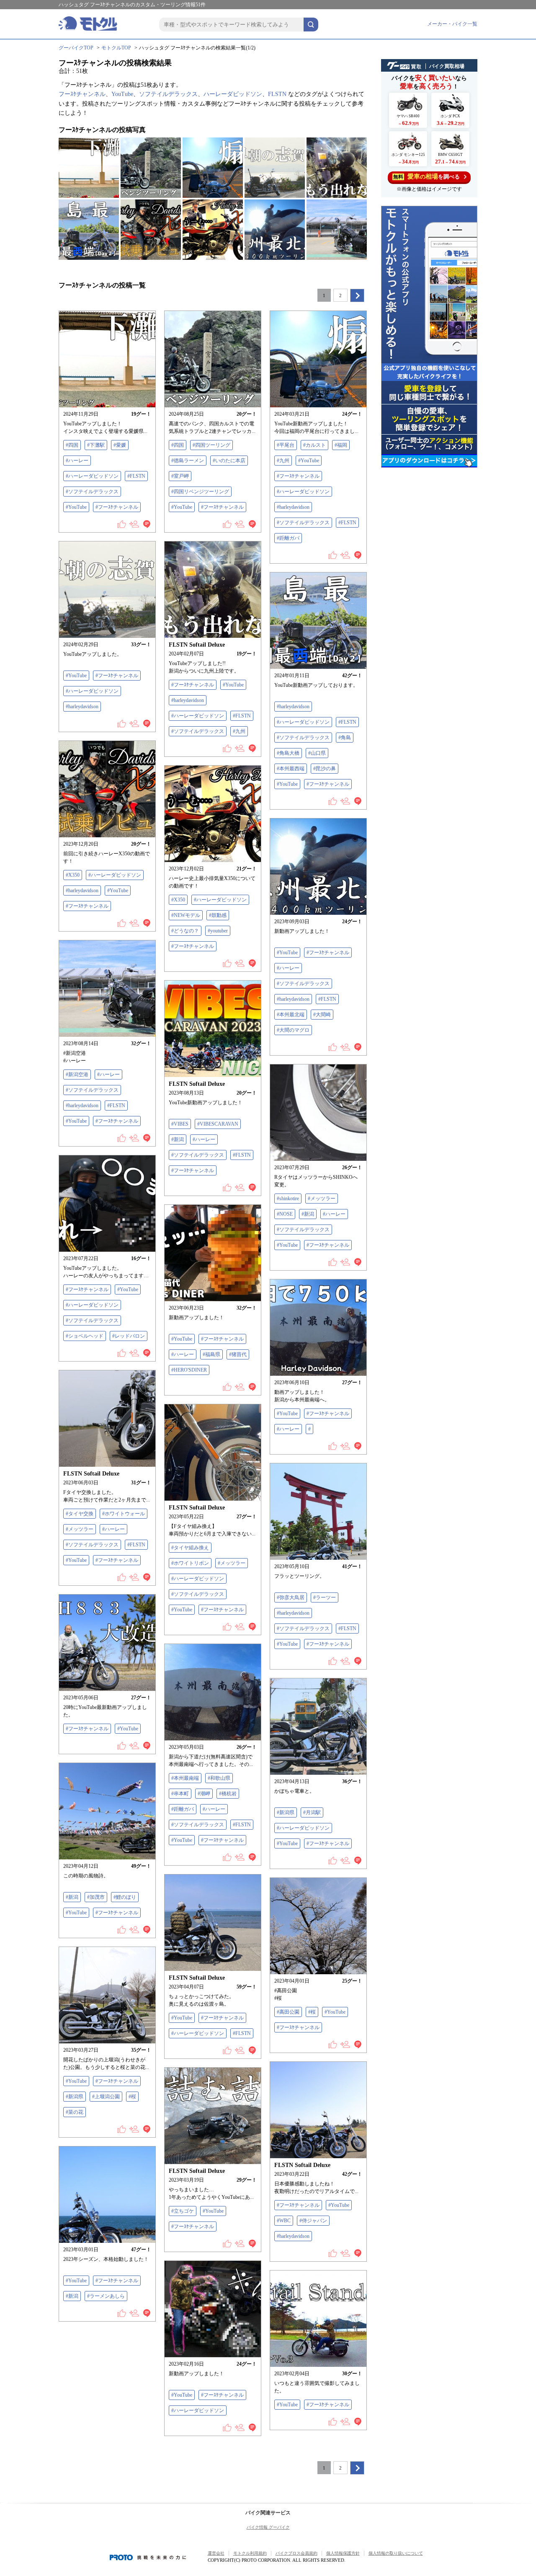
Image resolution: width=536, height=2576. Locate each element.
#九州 (283, 461)
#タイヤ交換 (80, 1514)
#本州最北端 (291, 1015)
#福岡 (341, 445)
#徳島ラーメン (188, 461)
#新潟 (178, 1139)
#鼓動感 (218, 915)
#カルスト (314, 445)
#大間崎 (322, 1015)
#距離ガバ (288, 538)
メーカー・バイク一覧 (452, 24)
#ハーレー (77, 461)
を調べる (426, 176)
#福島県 (211, 1354)
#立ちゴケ (183, 2211)
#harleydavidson (293, 507)
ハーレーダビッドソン (233, 94)
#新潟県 (286, 1812)
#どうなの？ (185, 931)
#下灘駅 (96, 445)
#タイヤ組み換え (190, 1548)
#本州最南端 (185, 1778)
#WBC (284, 2221)
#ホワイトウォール (124, 1514)
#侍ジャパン (313, 2221)
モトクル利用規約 (250, 2553)
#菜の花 (75, 2112)
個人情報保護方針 (343, 2553)
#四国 (72, 445)
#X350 (73, 875)
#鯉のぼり (125, 1897)
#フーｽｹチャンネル (117, 507)
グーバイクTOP (76, 48)
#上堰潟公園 (106, 2097)
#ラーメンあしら (106, 2296)
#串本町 (180, 1794)
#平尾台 (286, 445)
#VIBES (180, 1124)
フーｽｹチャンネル (82, 94)
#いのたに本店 (229, 461)
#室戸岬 (180, 476)
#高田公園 (288, 2012)
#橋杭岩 (228, 1794)
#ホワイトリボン (190, 1563)
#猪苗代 (238, 1354)
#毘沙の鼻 (325, 769)
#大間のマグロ (293, 1030)
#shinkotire (288, 1199)
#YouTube (76, 507)
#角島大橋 (288, 753)
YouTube (122, 94)
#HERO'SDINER (189, 1370)
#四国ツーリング (211, 445)
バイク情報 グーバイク (268, 2527)
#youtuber (218, 931)
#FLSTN (136, 476)
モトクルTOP (116, 48)
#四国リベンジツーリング (200, 492)
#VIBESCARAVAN (218, 1124)
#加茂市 (96, 1897)
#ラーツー (325, 1597)
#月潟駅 (312, 1812)
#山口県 (317, 753)
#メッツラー (322, 1199)
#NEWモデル (186, 915)
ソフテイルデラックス (168, 94)
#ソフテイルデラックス (92, 492)
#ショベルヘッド (85, 1336)
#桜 (312, 2012)
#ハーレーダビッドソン (92, 476)
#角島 (345, 738)
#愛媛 (120, 445)
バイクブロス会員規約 (296, 2553)
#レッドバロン (129, 1336)
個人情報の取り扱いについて (396, 2553)
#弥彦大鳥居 (291, 1597)
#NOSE (285, 1214)
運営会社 (216, 2553)
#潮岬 (204, 1794)
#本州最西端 (291, 769)
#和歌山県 (219, 1778)
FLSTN (277, 94)
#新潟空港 (77, 1074)
